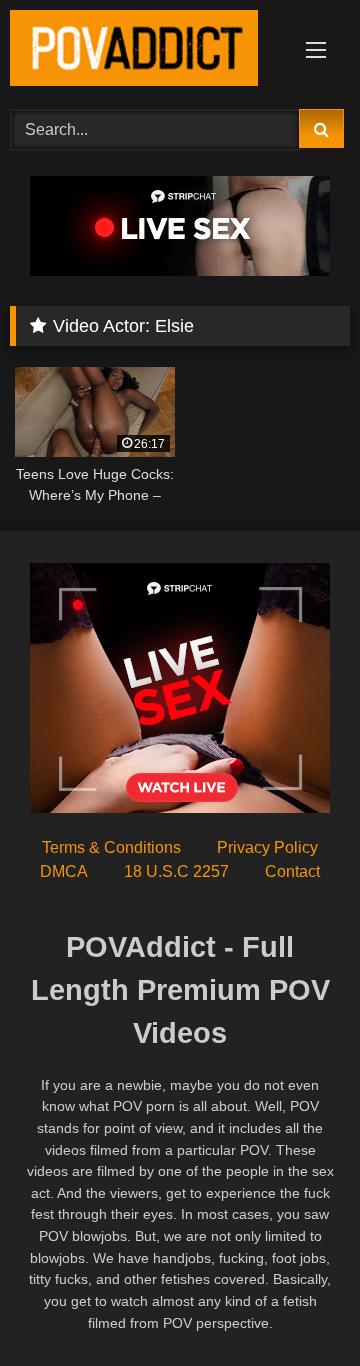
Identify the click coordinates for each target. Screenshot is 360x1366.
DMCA (64, 871)
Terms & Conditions (111, 847)
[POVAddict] (147, 51)
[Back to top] (298, 1306)
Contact (292, 871)
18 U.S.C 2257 (176, 871)
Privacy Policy (267, 847)
